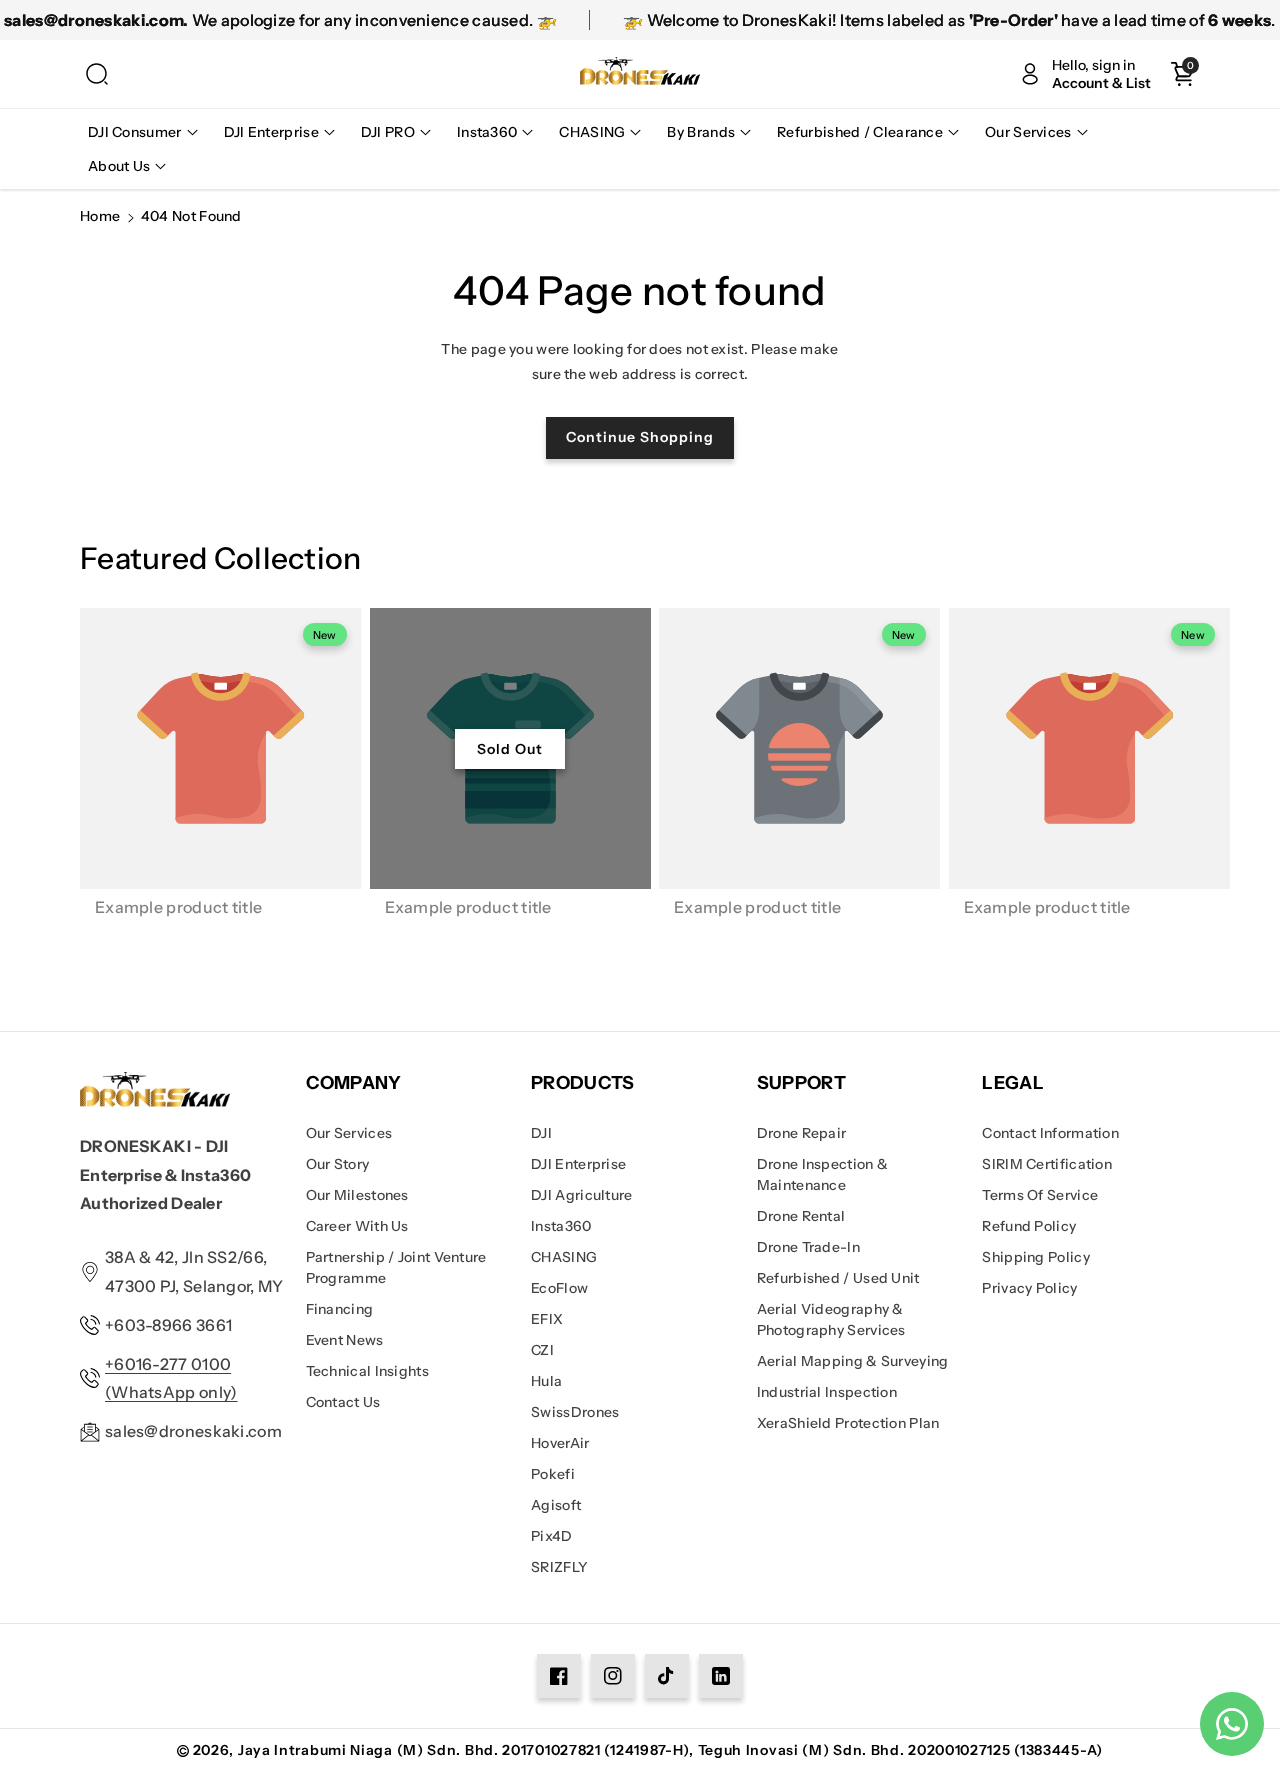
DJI (541, 1133)
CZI (542, 1350)
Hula (546, 1381)
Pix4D (552, 1536)
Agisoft (556, 1505)
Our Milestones (357, 1195)
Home (100, 216)
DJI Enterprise (578, 1164)
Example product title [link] (178, 907)
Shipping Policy (1036, 1257)
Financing (340, 1309)
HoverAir (560, 1443)
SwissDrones (575, 1412)
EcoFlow (559, 1288)
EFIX (547, 1319)
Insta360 (561, 1226)
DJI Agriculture (582, 1195)
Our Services (349, 1133)
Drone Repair (802, 1133)
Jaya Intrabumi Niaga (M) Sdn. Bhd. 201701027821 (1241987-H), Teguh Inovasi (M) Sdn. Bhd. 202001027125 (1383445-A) (670, 1750)
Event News (345, 1340)
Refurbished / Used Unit (838, 1278)
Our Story (338, 1164)
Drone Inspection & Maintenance (822, 1174)
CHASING (564, 1257)
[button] (97, 74)
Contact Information (1050, 1133)
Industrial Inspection (827, 1392)
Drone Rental (801, 1216)
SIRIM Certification (1047, 1164)
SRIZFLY (559, 1567)
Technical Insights (367, 1371)
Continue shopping (640, 437)
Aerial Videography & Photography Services (831, 1319)
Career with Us (357, 1226)
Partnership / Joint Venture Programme (396, 1267)
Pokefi (553, 1474)
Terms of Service (1040, 1195)
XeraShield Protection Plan (848, 1423)
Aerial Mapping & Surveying (853, 1361)
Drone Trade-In (808, 1247)
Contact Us (343, 1402)
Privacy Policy (1029, 1288)
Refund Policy (1029, 1226)
